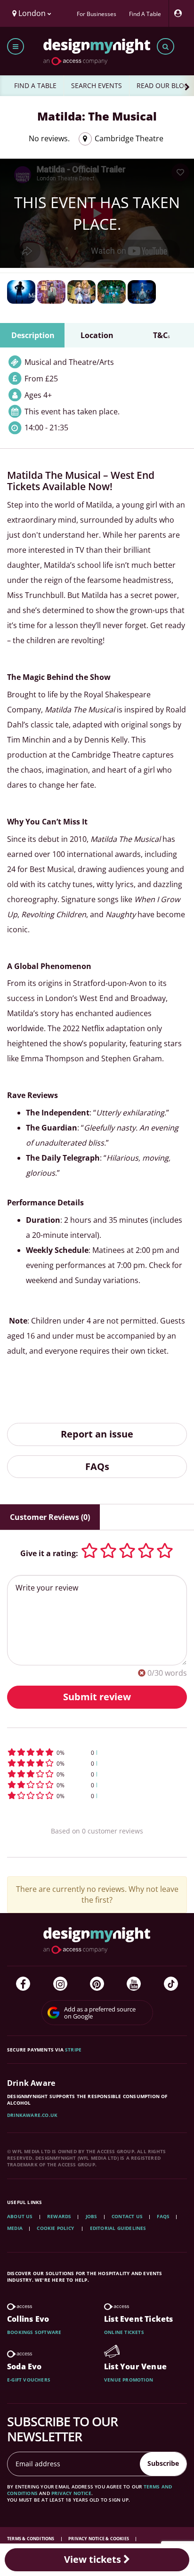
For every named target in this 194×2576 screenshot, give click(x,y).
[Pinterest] (97, 1984)
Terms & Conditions (31, 2539)
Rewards (59, 2216)
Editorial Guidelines (118, 2228)
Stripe (73, 2050)
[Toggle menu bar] (16, 46)
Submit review (97, 1697)
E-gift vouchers (29, 2380)
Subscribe (163, 2463)
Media (15, 2228)
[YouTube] (134, 1984)
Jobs (92, 2216)
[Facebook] (23, 1984)
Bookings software (34, 2332)
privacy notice (71, 2493)
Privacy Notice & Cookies (99, 2539)
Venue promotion (129, 2380)
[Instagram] (60, 1984)
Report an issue (97, 1434)
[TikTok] (171, 1984)
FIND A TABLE (35, 85)
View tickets (94, 2559)
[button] (97, 1752)
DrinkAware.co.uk (32, 2115)
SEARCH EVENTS (97, 85)
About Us (20, 2216)
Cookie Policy (56, 2228)
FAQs (97, 1466)
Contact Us (127, 2216)
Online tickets (124, 2332)
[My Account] (180, 13)
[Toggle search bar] (166, 46)
